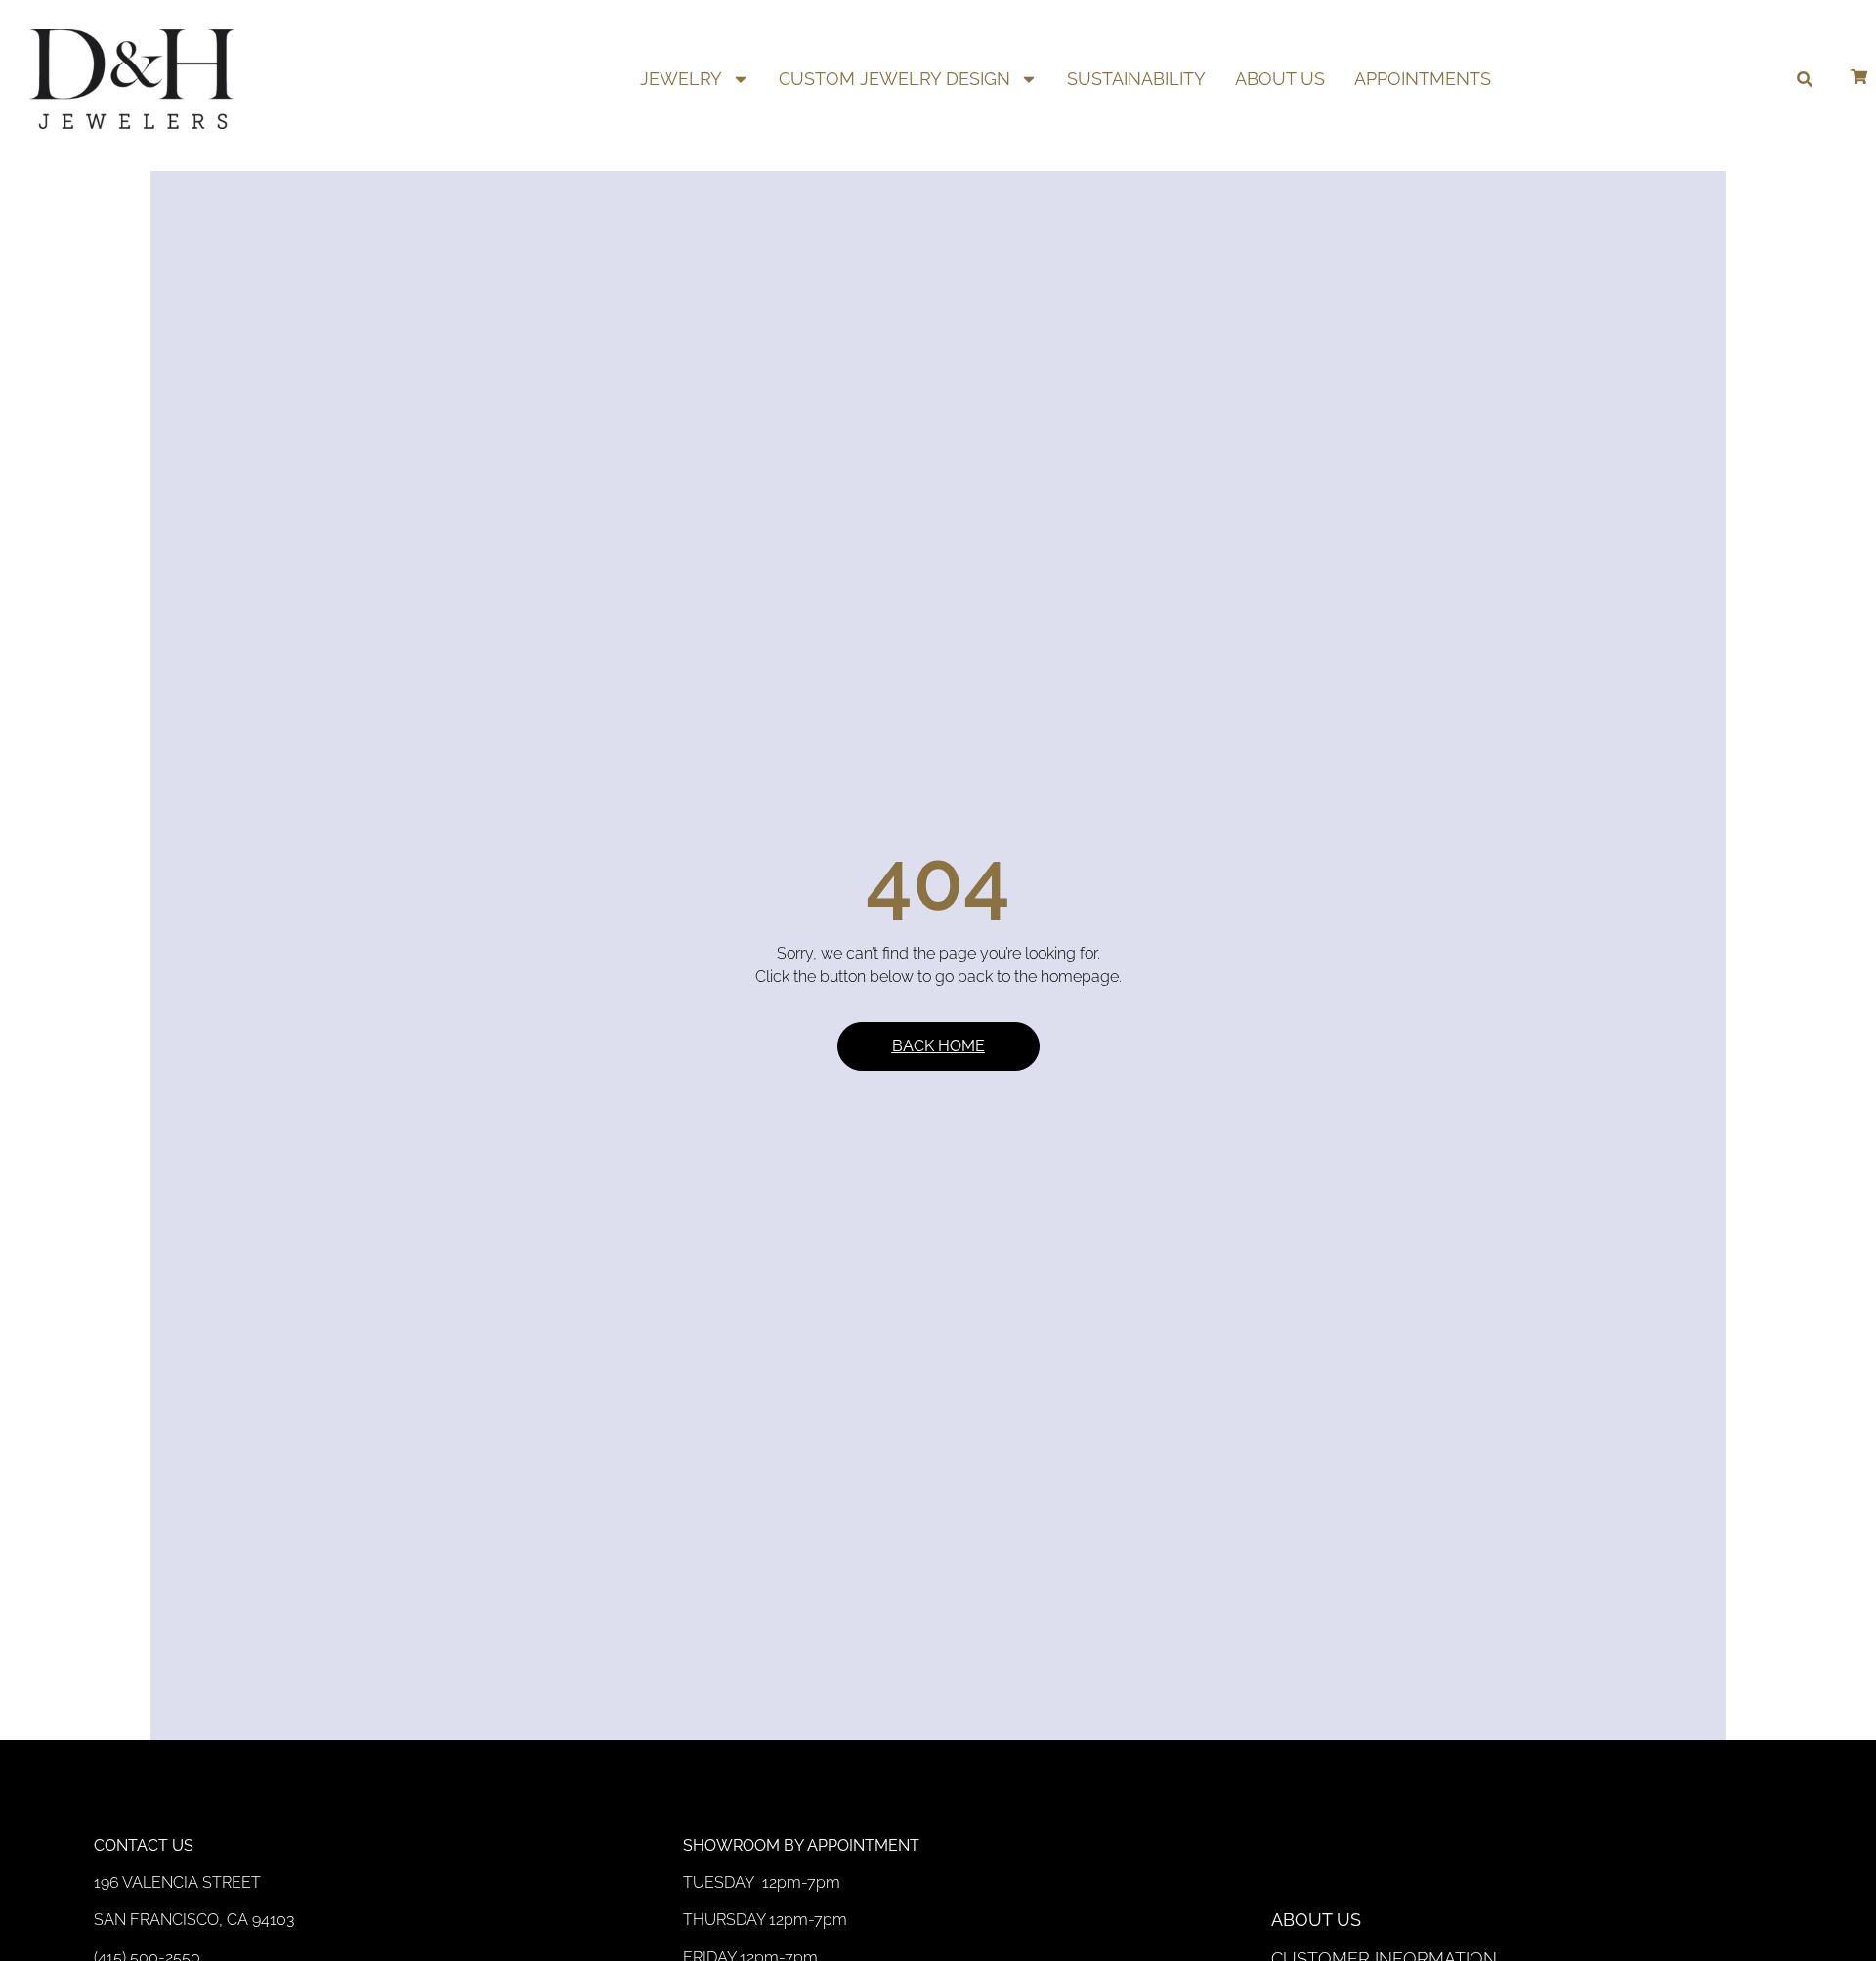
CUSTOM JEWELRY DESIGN (895, 79)
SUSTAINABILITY (1136, 79)
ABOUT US (1280, 79)
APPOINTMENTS (1423, 79)
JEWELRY (681, 79)
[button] (1804, 80)
